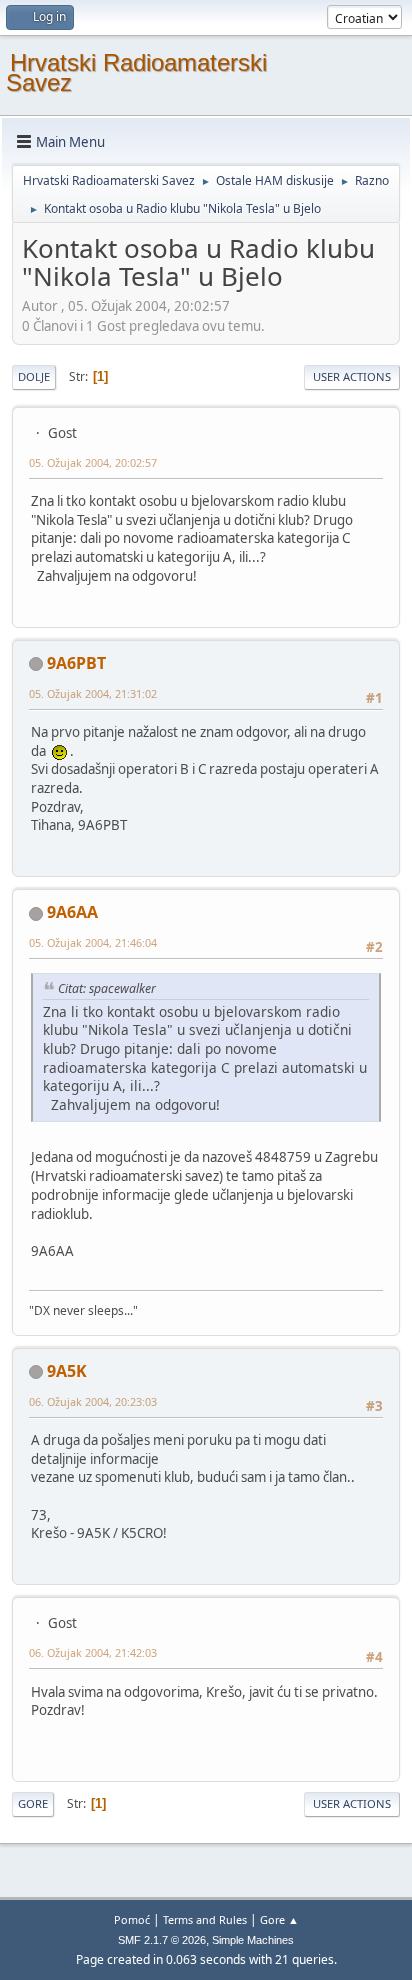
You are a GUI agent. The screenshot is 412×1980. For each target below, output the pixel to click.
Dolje (34, 376)
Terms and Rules (205, 1919)
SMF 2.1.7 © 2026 (162, 1940)
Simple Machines (253, 1940)
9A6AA (72, 912)
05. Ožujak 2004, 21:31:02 (93, 693)
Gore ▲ (279, 1919)
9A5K (67, 1371)
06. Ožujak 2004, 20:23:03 (93, 1401)
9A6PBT (76, 663)
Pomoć (132, 1919)
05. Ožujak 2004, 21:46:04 (93, 942)
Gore (33, 1803)
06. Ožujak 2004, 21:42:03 (93, 1652)
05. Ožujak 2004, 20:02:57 (93, 462)
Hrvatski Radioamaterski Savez (136, 72)
